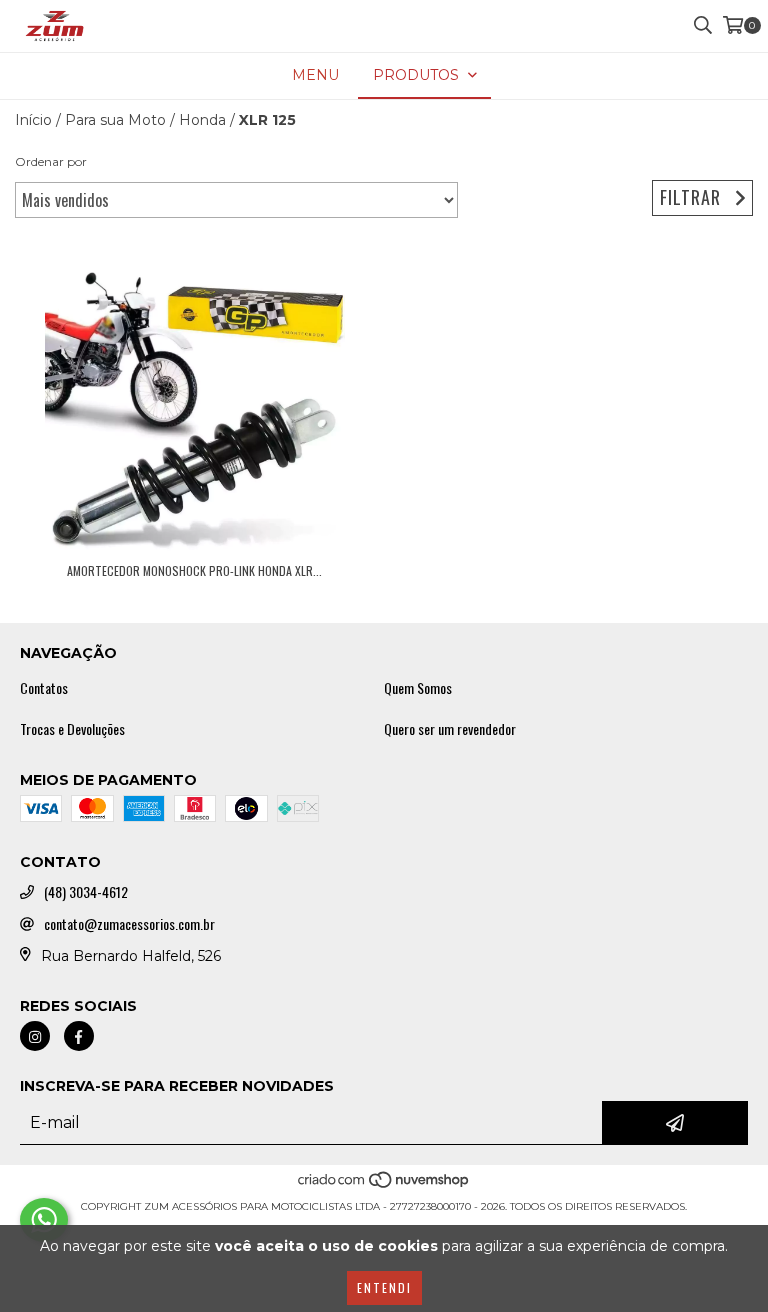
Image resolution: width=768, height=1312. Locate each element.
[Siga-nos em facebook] (79, 1036)
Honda (202, 120)
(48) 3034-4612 (86, 892)
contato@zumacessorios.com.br (129, 924)
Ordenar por (51, 161)
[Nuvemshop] (384, 1186)
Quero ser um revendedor (450, 729)
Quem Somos (418, 688)
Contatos (44, 688)
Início (33, 120)
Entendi (384, 1287)
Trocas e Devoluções (72, 729)
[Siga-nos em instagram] (35, 1036)
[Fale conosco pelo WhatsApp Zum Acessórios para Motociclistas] (44, 1220)
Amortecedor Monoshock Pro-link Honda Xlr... (194, 570)
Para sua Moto (115, 120)
